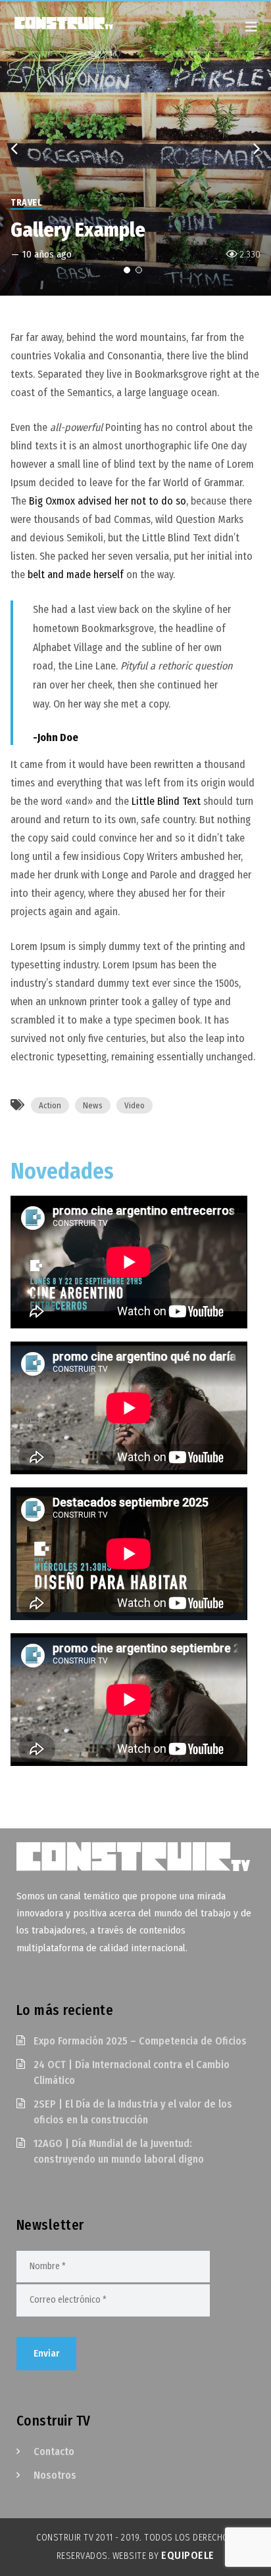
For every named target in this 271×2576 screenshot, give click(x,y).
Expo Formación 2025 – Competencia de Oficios (140, 2041)
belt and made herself (76, 575)
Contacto (54, 2452)
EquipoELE (188, 2555)
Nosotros (55, 2475)
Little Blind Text (166, 801)
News (93, 1105)
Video (135, 1105)
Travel (26, 203)
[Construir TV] (76, 22)
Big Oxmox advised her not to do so (108, 501)
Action (50, 1105)
